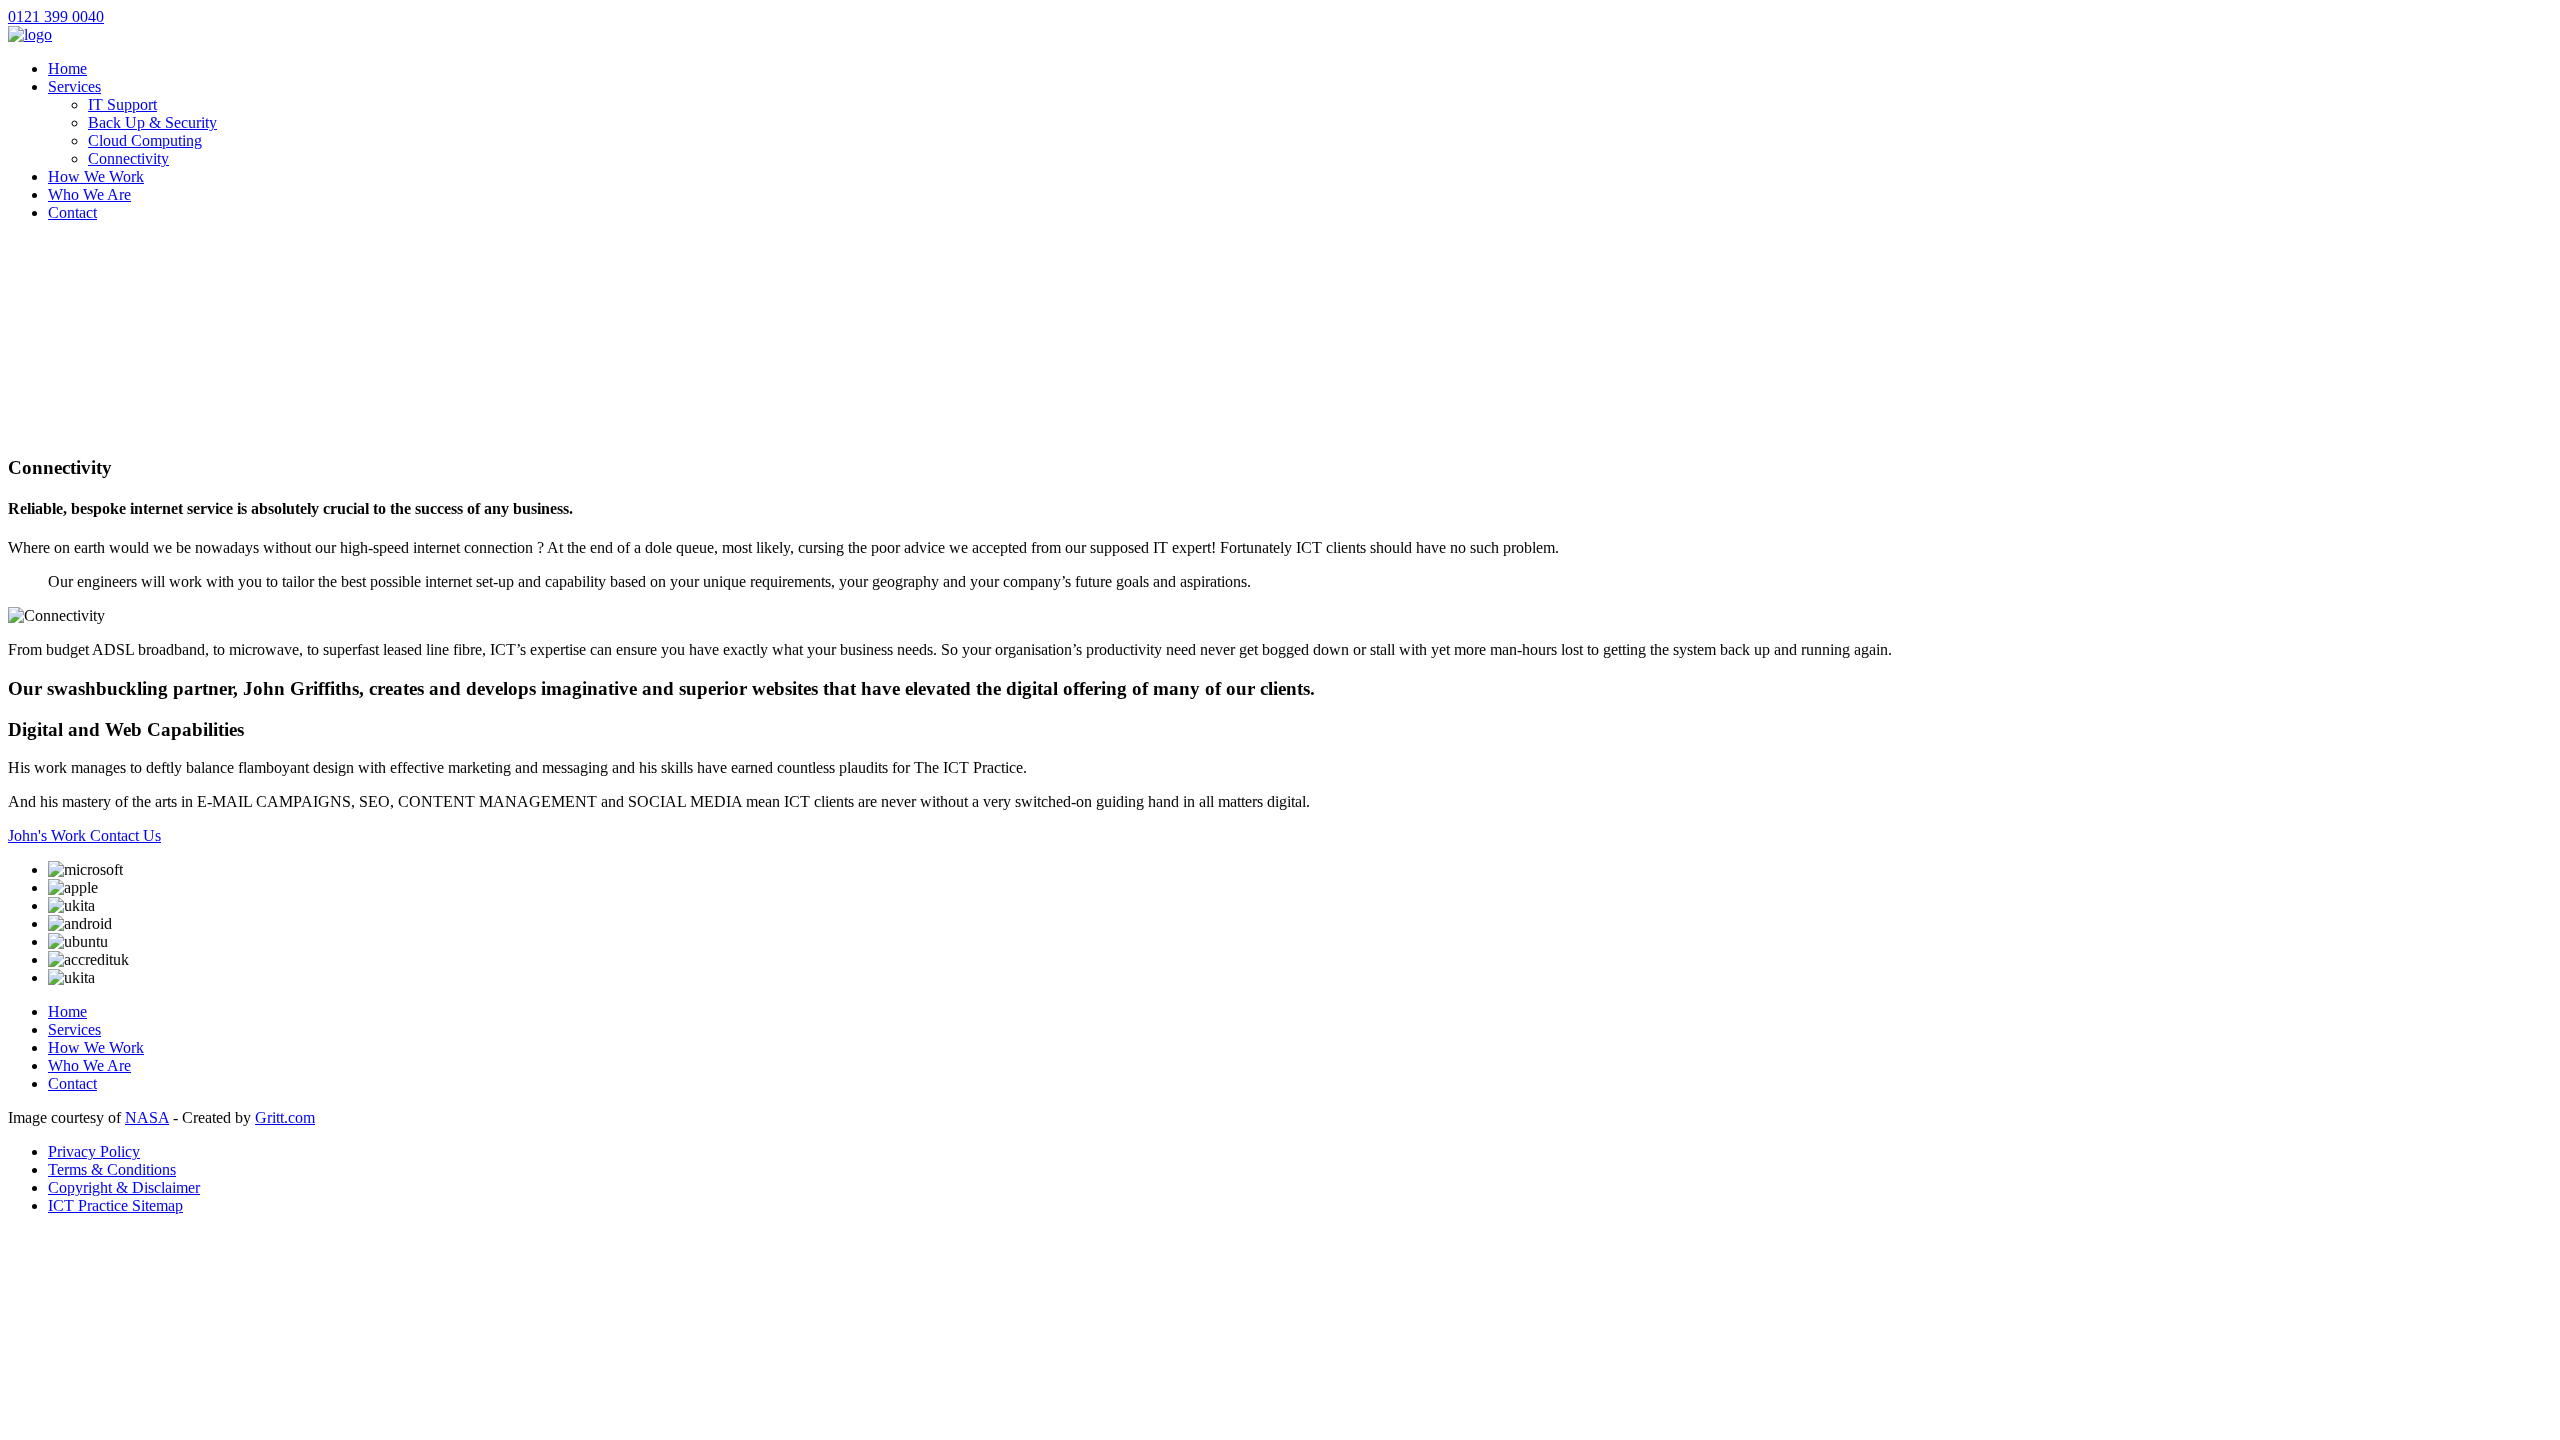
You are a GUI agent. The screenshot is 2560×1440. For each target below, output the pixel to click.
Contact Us (125, 835)
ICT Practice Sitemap (115, 1205)
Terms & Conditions (112, 1169)
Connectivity (128, 158)
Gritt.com (285, 1117)
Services (74, 86)
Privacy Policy (94, 1151)
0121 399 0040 (56, 16)
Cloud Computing (145, 140)
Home (67, 68)
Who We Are (89, 194)
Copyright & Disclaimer (124, 1187)
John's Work (49, 835)
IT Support (122, 104)
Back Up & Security (152, 122)
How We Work (96, 176)
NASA (147, 1117)
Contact (72, 212)
